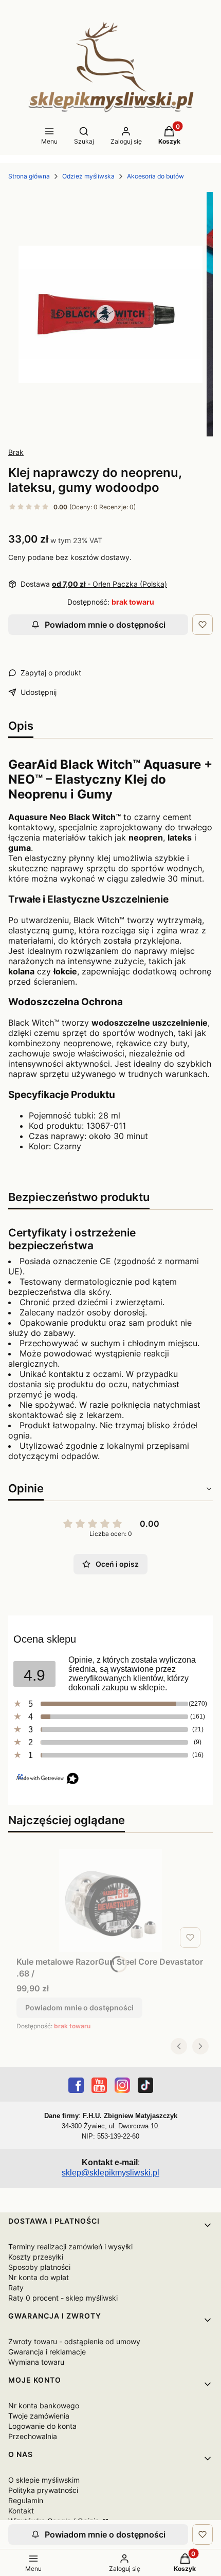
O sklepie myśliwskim (44, 2480)
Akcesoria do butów (155, 176)
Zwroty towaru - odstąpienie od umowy (74, 2341)
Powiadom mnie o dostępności (105, 625)
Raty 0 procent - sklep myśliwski (63, 2298)
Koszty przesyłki (36, 2257)
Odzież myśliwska (88, 176)
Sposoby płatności (39, 2267)
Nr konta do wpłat (39, 2277)
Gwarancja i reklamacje (47, 2352)
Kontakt (21, 2511)
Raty (16, 2288)
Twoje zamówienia (39, 2416)
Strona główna (29, 176)
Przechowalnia (33, 2436)
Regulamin (26, 2500)
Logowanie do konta (42, 2426)
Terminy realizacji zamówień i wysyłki (70, 2246)
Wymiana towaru (36, 2362)
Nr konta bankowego (44, 2405)
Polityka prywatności (43, 2490)
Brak (16, 452)
